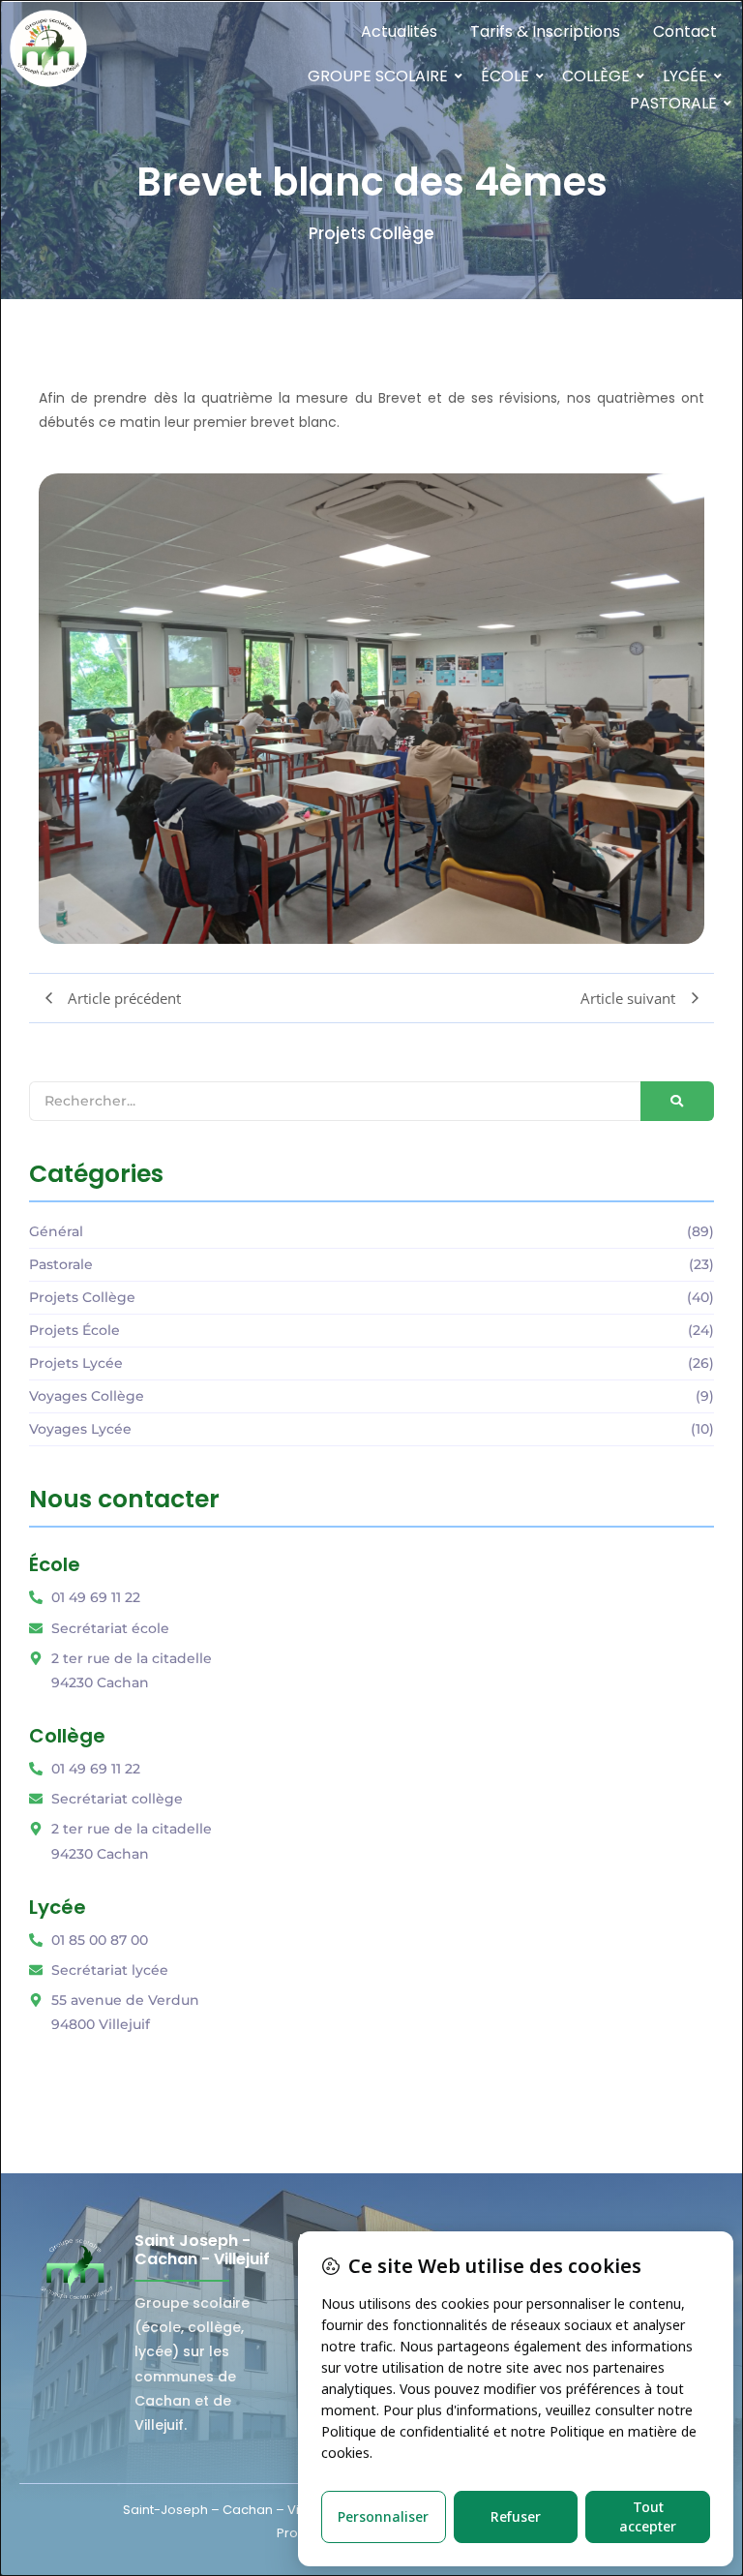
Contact (685, 31)
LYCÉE (685, 76)
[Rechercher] (677, 1101)
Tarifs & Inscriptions (545, 31)
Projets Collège (371, 233)
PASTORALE (673, 103)
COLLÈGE (596, 76)
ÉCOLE (505, 76)
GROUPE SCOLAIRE (378, 76)
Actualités (399, 31)
